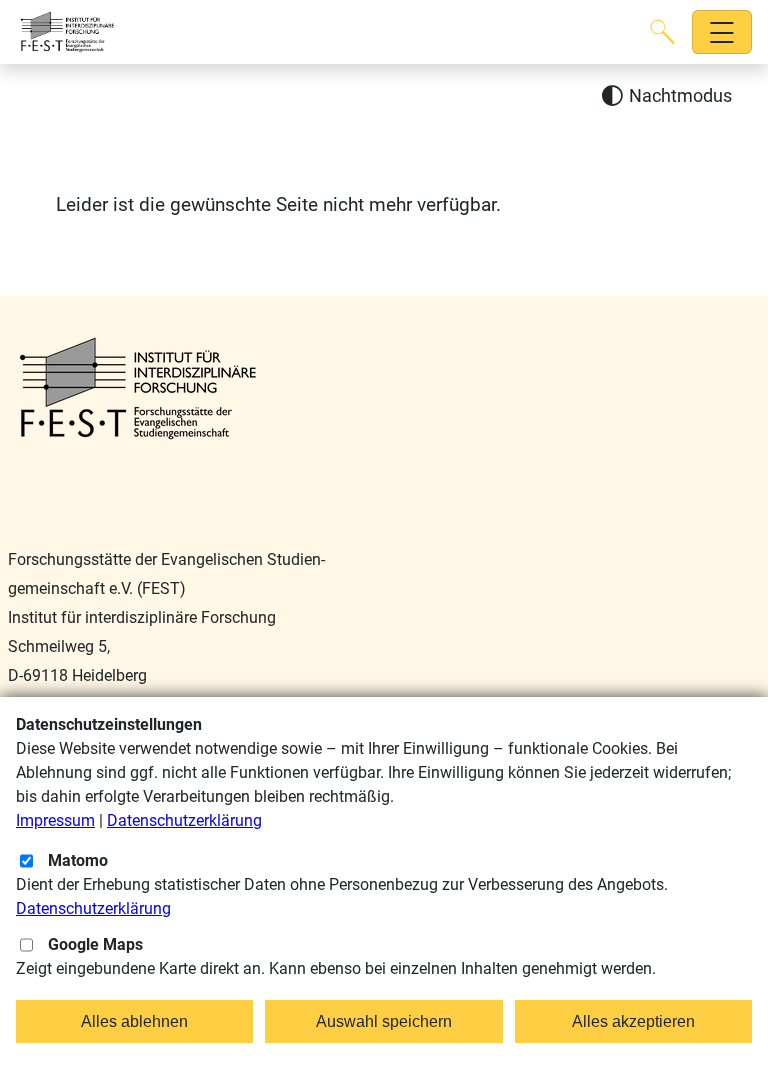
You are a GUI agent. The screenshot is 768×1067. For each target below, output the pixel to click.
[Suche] (662, 32)
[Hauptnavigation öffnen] (722, 32)
